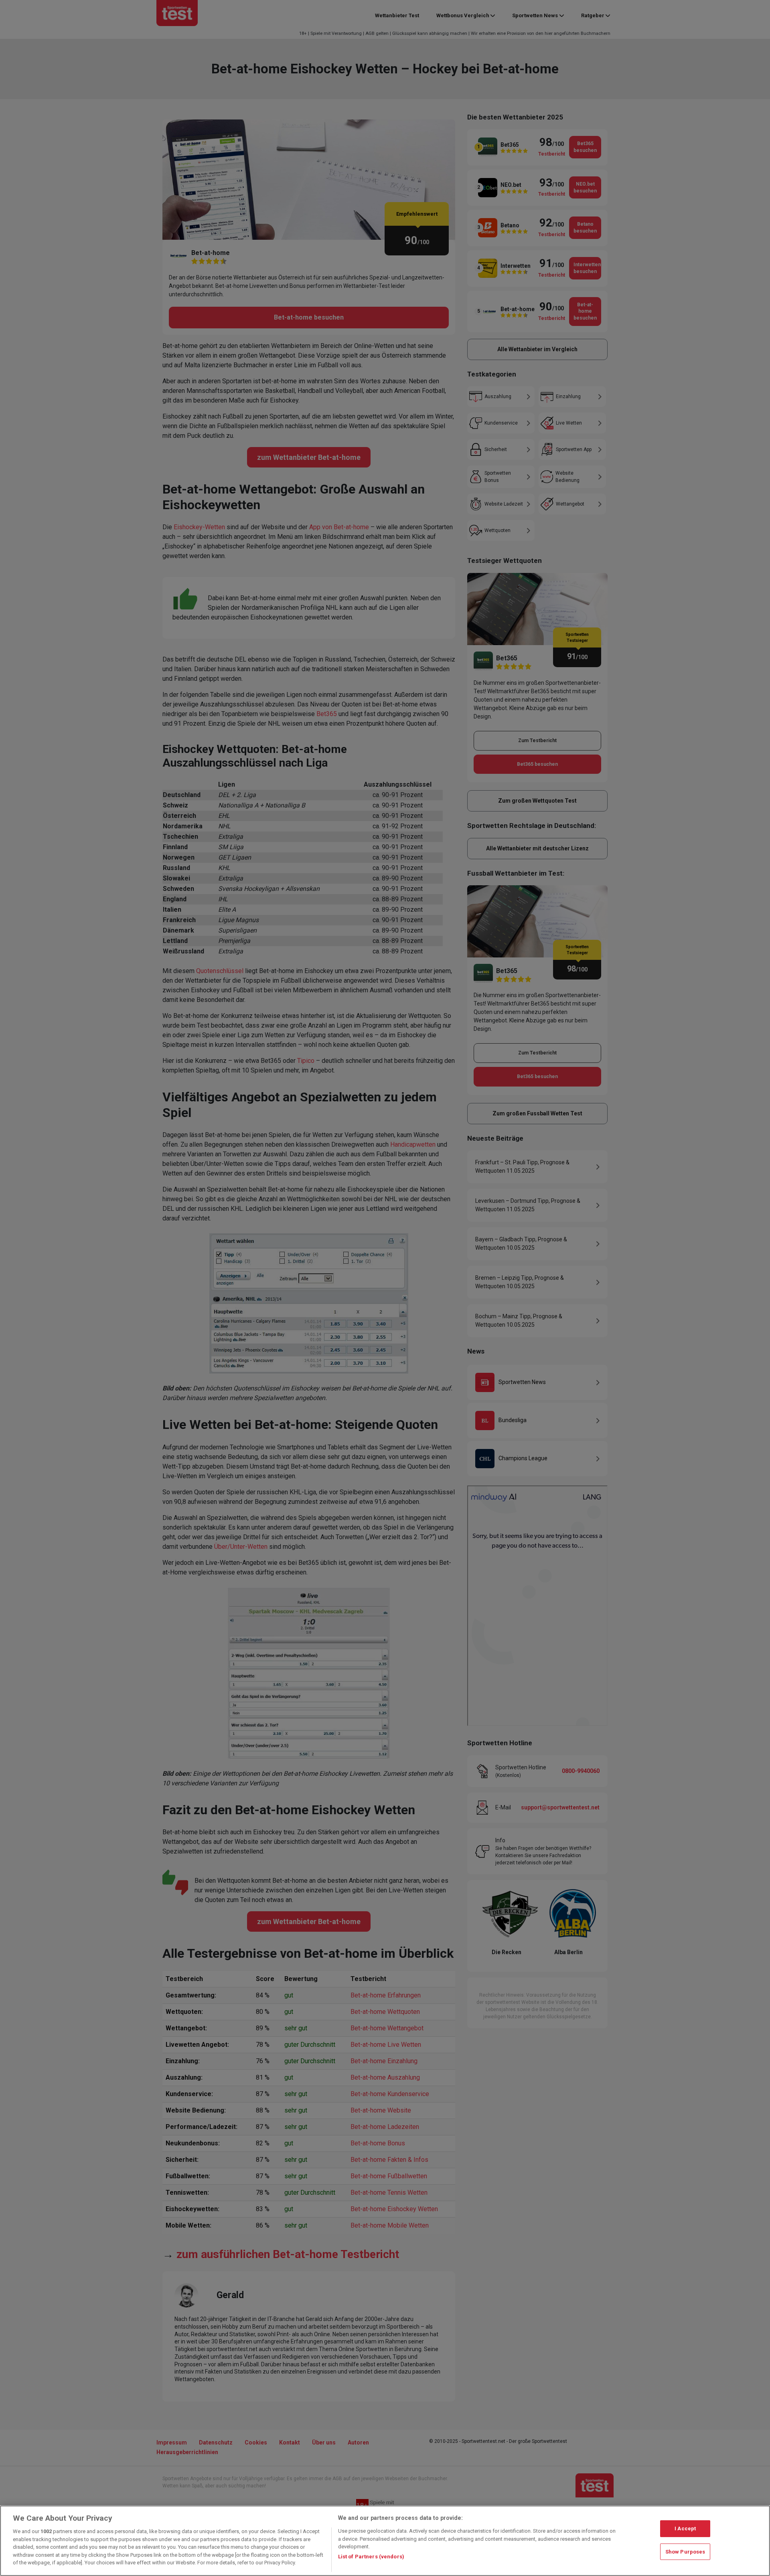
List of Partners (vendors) (371, 2557)
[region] (385, 2541)
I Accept (685, 2528)
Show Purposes (685, 2552)
